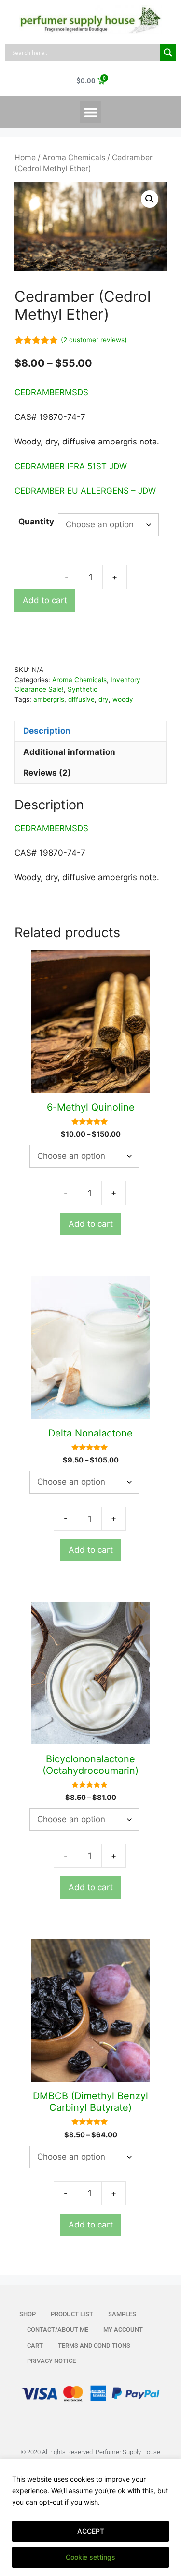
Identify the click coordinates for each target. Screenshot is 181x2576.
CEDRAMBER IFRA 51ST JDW (71, 466)
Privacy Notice (51, 2361)
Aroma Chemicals (74, 157)
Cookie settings (90, 2557)
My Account (123, 2329)
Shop (28, 2314)
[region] (90, 2517)
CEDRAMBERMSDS (51, 392)
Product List (72, 2314)
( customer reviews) (94, 340)
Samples (122, 2314)
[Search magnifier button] (168, 53)
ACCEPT (91, 2531)
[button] (90, 112)
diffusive (81, 699)
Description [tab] (47, 731)
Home (25, 157)
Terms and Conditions (94, 2345)
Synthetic (83, 689)
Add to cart (45, 600)
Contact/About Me (58, 2329)
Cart (35, 2345)
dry (104, 699)
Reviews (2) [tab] (47, 773)
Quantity (36, 522)
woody (123, 699)
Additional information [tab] (69, 752)
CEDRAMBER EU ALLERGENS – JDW (85, 491)
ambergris (49, 699)
